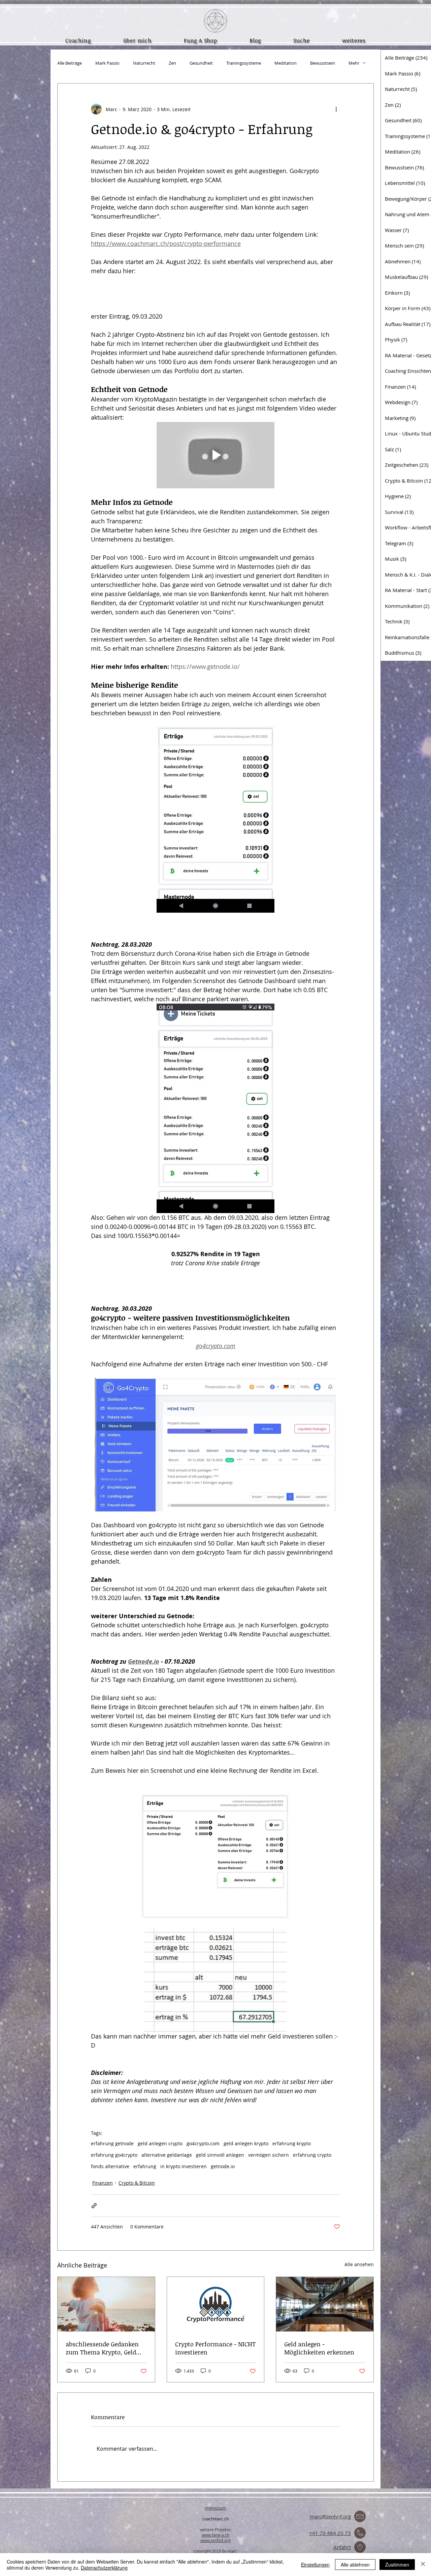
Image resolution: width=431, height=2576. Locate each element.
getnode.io (223, 2166)
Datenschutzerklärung (104, 2568)
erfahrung (145, 2166)
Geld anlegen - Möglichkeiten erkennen (319, 2348)
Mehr (354, 63)
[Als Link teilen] (94, 2206)
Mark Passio (107, 63)
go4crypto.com (203, 2143)
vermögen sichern (269, 2155)
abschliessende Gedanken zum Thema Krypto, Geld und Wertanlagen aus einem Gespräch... (102, 2348)
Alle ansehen (359, 2264)
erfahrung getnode (112, 2143)
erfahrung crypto (312, 2155)
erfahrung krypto (292, 2143)
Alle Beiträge (70, 63)
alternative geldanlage (167, 2155)
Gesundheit (201, 63)
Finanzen (103, 2183)
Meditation (286, 63)
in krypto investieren (184, 2166)
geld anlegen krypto (246, 2143)
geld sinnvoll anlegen (220, 2155)
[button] (354, 40)
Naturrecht (144, 63)
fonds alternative (110, 2166)
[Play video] (215, 455)
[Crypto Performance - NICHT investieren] (216, 2304)
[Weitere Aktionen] (336, 109)
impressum (215, 2508)
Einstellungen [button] (315, 2565)
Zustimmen (397, 2565)
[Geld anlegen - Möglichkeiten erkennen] (325, 2304)
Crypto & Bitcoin (137, 2183)
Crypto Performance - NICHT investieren (215, 2348)
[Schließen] (423, 2565)
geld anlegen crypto (160, 2143)
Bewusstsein (323, 63)
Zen (172, 63)
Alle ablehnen (355, 2565)
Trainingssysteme (244, 63)
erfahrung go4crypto (114, 2155)
